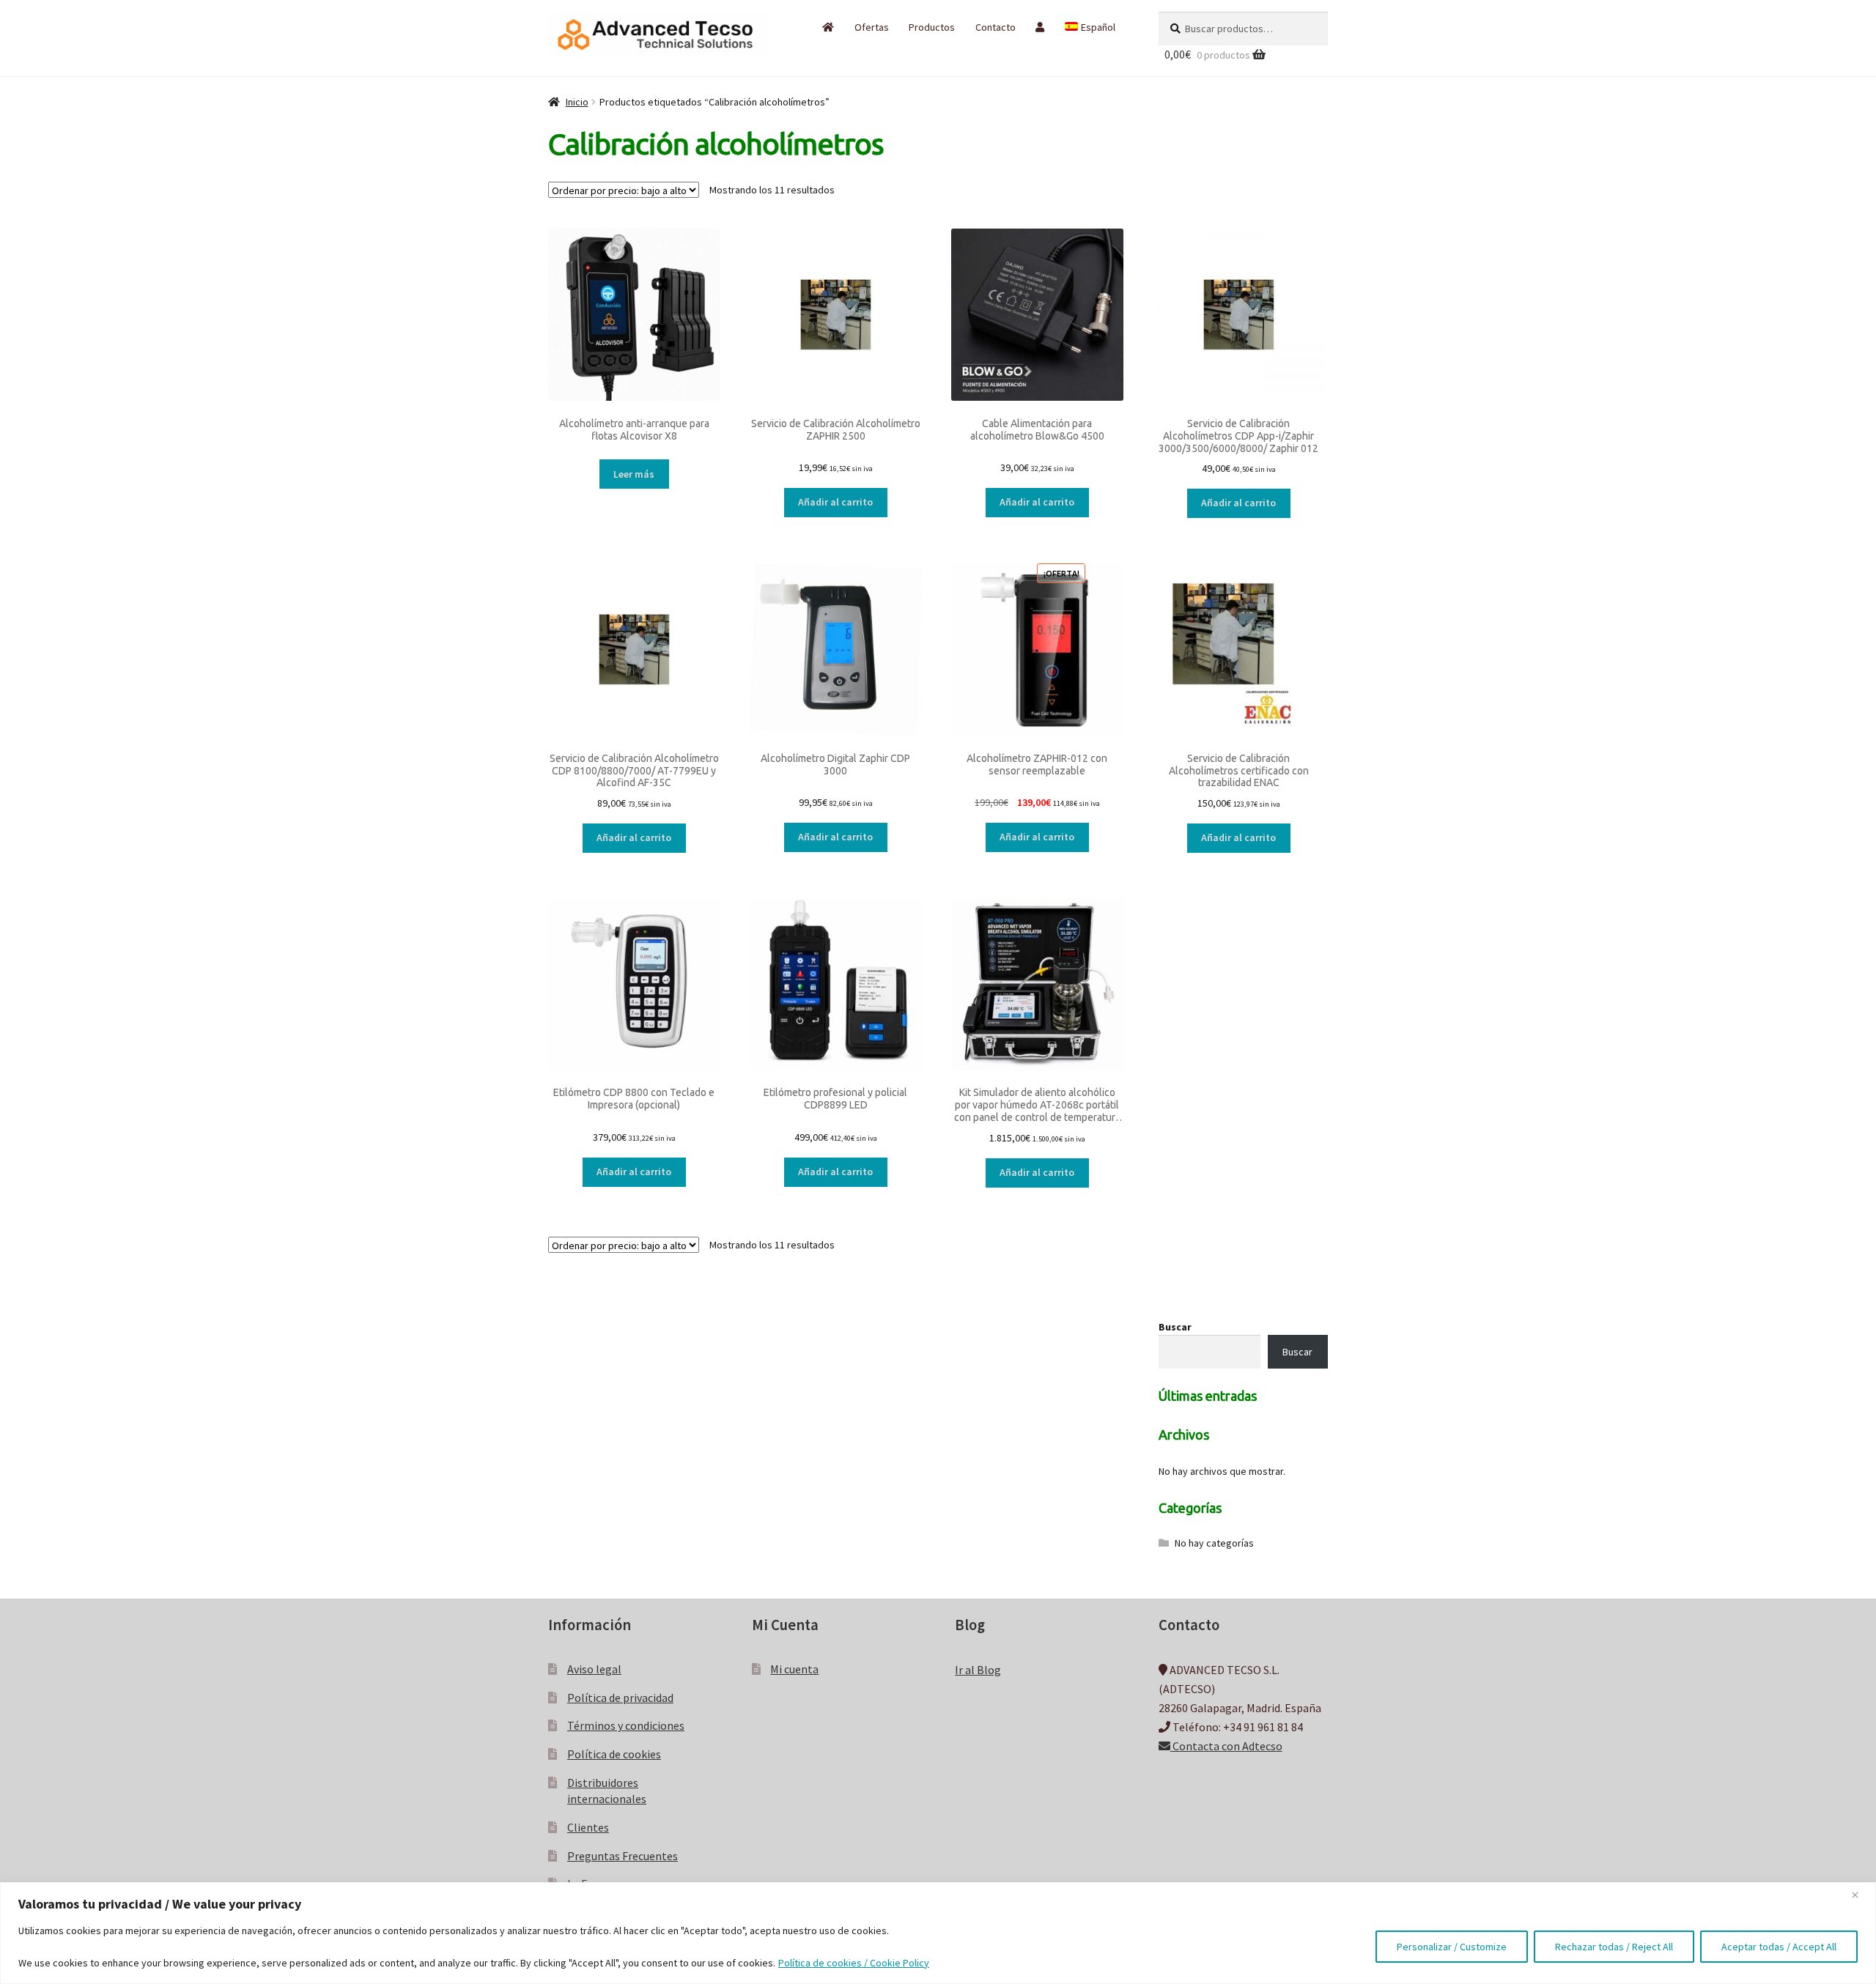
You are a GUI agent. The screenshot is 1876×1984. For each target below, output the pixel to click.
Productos (932, 27)
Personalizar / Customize (1452, 1947)
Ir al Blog (978, 1670)
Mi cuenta (794, 1669)
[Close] (1861, 1895)
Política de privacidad (620, 1698)
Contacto (996, 27)
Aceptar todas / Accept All (1779, 1947)
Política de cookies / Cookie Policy (854, 1963)
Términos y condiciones (626, 1725)
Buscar (1175, 1327)
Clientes (588, 1827)
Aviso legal (594, 1669)
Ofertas (872, 27)
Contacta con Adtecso (1226, 1746)
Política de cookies (614, 1754)
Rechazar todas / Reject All (1614, 1947)
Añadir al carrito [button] (835, 502)
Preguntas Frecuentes (623, 1856)
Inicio (577, 102)
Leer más (634, 474)
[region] (938, 1933)
